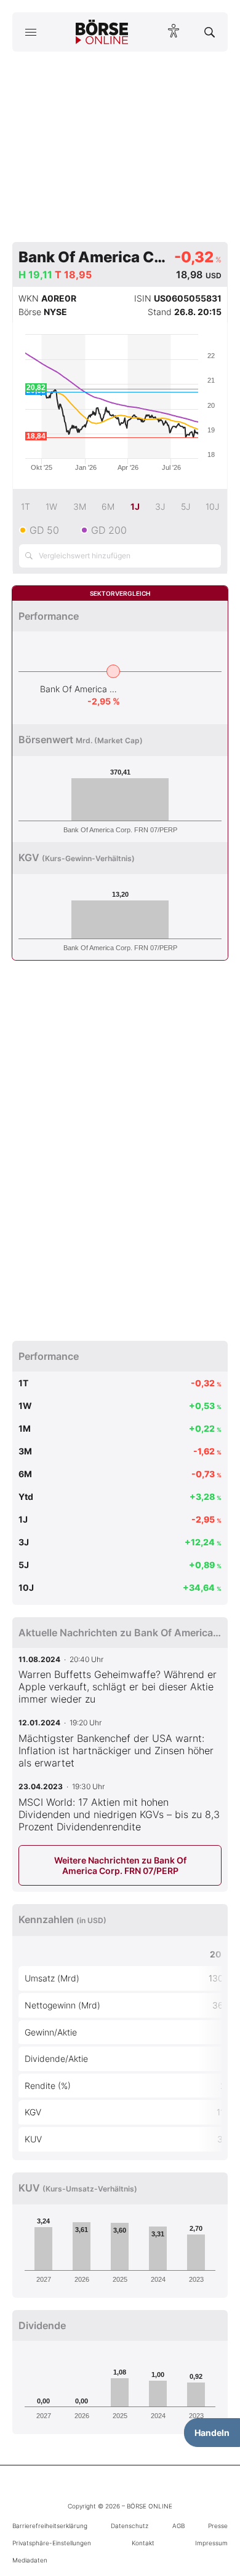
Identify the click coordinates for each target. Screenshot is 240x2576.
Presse (218, 2526)
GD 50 (44, 530)
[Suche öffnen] (210, 32)
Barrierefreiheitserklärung (50, 2526)
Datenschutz (130, 2526)
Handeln (212, 2433)
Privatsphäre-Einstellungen (52, 2543)
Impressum (211, 2543)
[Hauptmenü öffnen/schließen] (30, 32)
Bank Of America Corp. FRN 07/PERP (80, 689)
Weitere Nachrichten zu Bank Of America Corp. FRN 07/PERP (120, 1865)
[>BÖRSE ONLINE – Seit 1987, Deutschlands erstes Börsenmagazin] (102, 32)
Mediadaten (30, 2560)
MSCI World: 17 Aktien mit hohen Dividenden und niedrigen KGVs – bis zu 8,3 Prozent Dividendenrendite (119, 1814)
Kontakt (143, 2543)
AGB (178, 2526)
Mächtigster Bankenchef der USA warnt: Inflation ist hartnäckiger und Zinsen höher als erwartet (116, 1751)
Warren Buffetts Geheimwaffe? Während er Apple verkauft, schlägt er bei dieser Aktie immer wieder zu (118, 1687)
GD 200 (109, 530)
